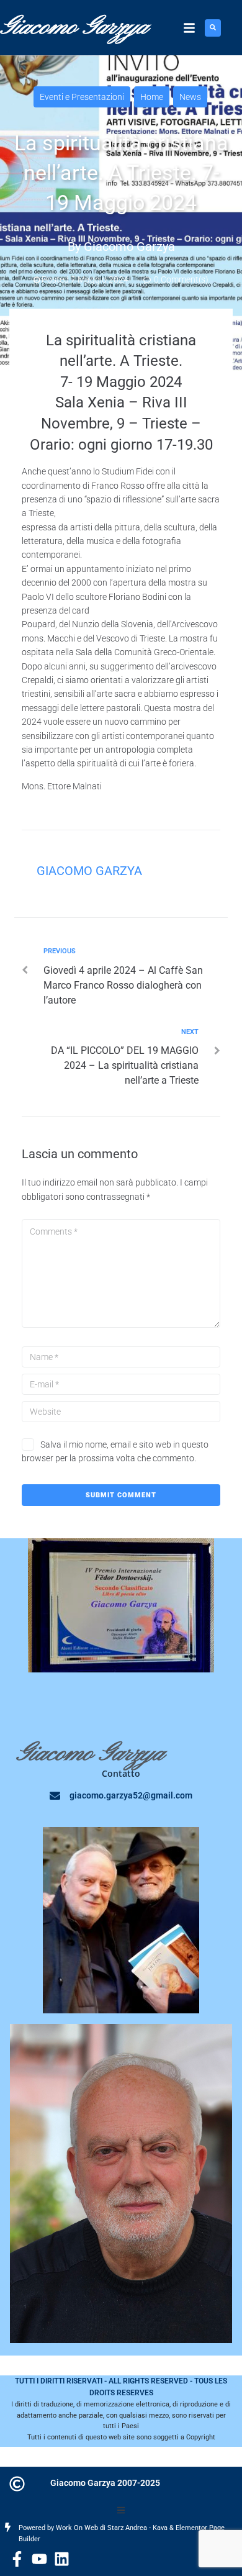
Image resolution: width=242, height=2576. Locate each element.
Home (152, 97)
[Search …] (213, 28)
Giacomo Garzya (129, 247)
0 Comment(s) (180, 279)
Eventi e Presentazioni (82, 97)
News (190, 97)
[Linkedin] (62, 2559)
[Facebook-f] (17, 2559)
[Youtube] (39, 2559)
